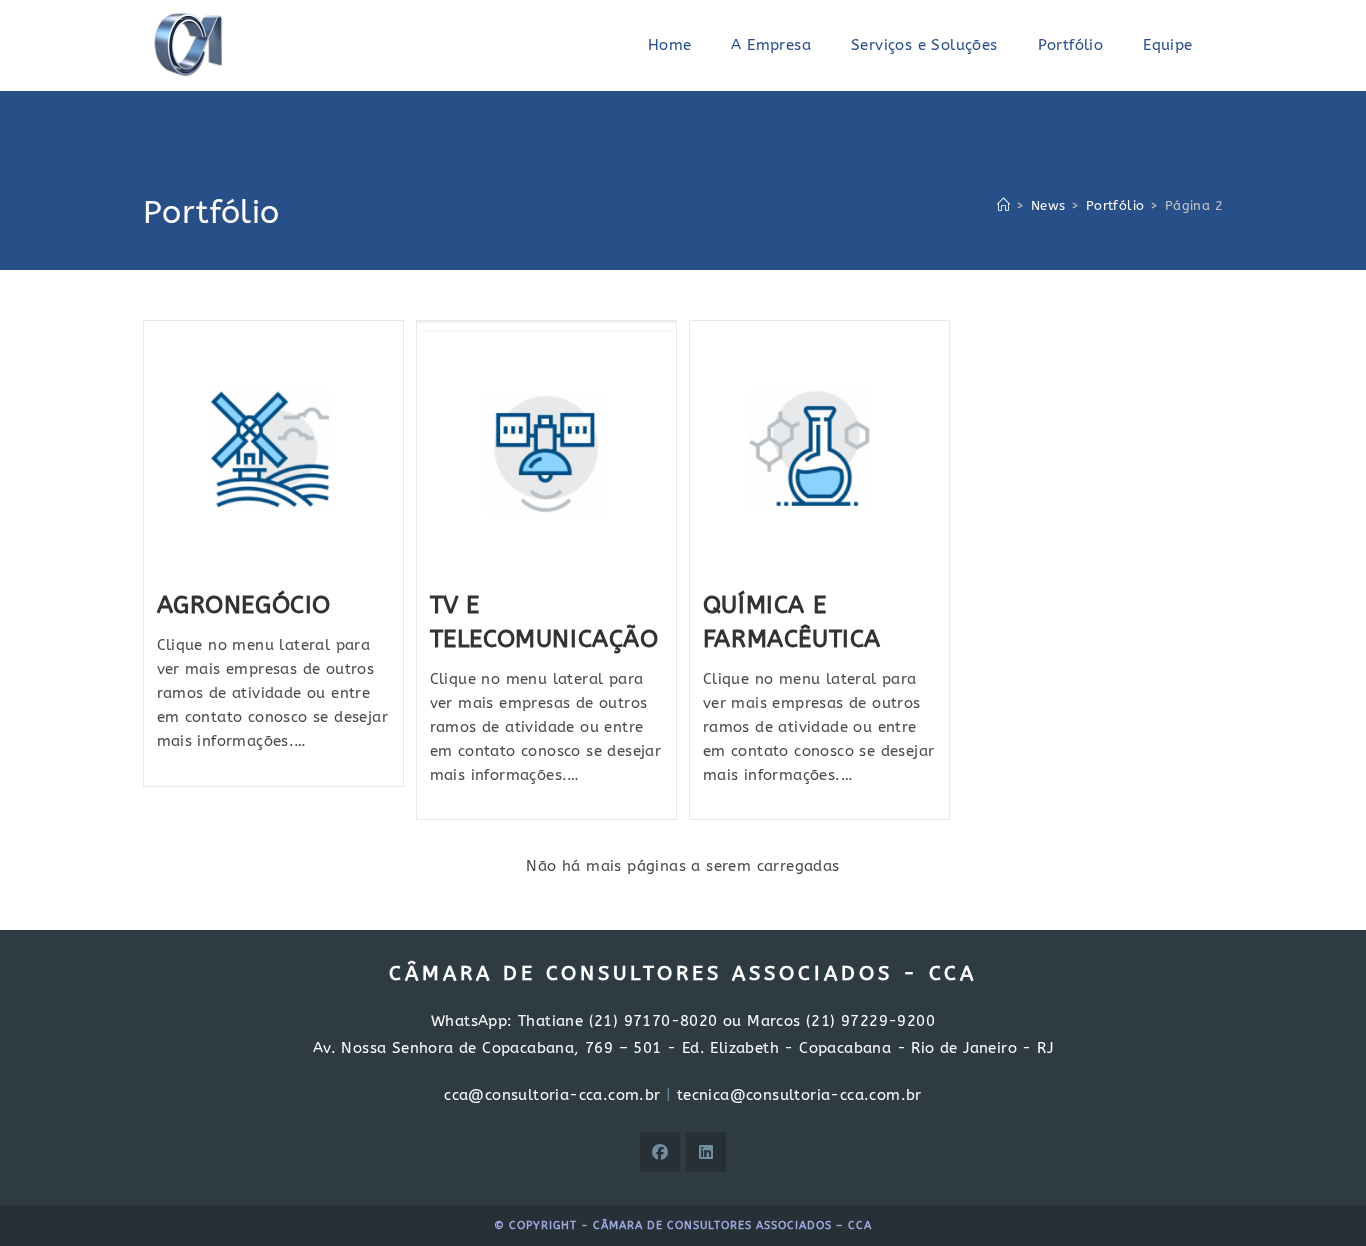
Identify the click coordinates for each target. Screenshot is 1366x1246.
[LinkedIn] (706, 1152)
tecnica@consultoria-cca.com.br (799, 1095)
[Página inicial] (1003, 205)
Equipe (1167, 45)
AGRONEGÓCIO (244, 605)
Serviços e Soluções (924, 45)
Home (670, 45)
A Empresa (771, 45)
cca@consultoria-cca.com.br (552, 1095)
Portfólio (1071, 45)
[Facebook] (660, 1152)
